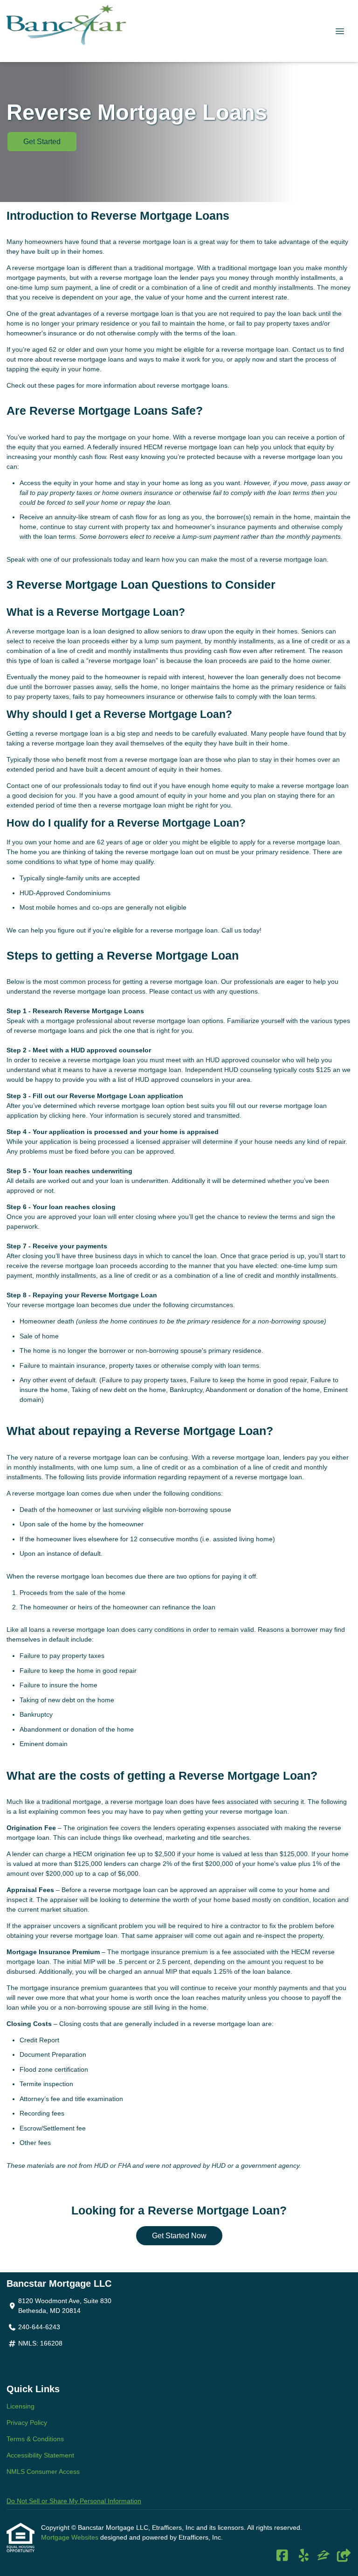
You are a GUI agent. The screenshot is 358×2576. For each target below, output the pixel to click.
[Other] (343, 2556)
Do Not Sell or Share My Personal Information (74, 2501)
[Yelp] (304, 2556)
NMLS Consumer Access (43, 2472)
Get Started (42, 142)
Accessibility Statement (40, 2455)
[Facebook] (282, 2556)
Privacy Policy (27, 2423)
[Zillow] (324, 2556)
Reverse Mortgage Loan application (126, 1096)
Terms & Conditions (35, 2439)
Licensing (21, 2406)
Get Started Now (179, 2236)
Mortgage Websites (71, 2537)
